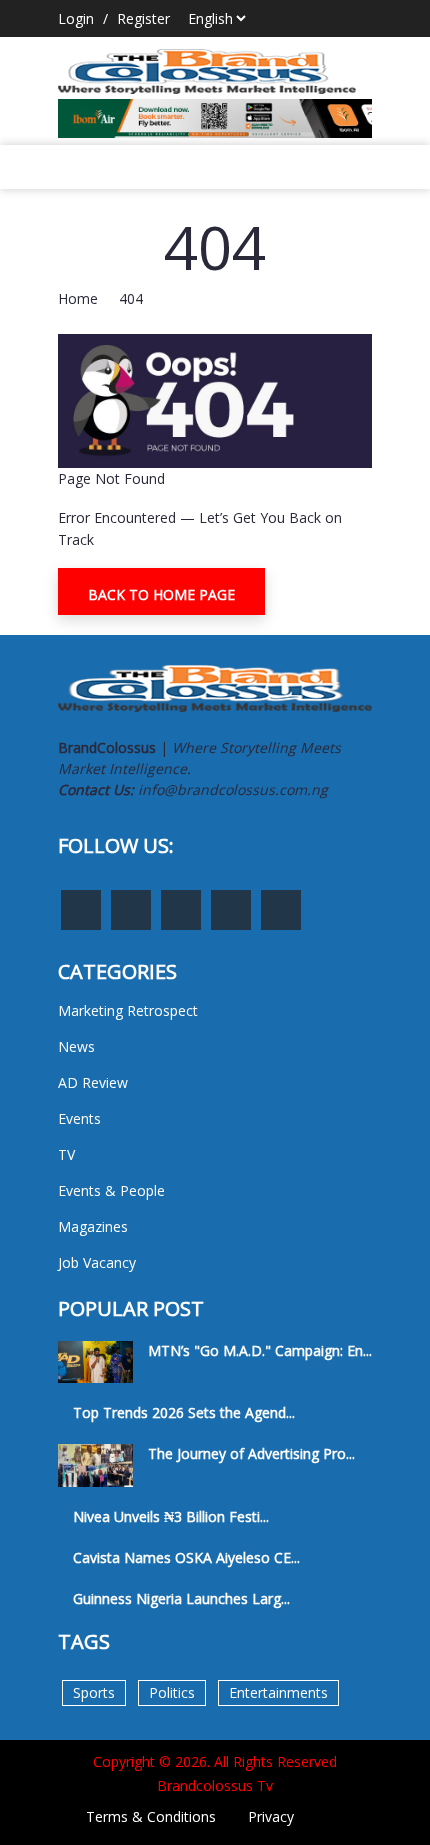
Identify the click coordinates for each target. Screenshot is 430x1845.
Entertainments (278, 1692)
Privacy (271, 1816)
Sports (94, 1692)
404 (131, 298)
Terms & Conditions (151, 1816)
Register (143, 18)
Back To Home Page (161, 594)
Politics (172, 1692)
